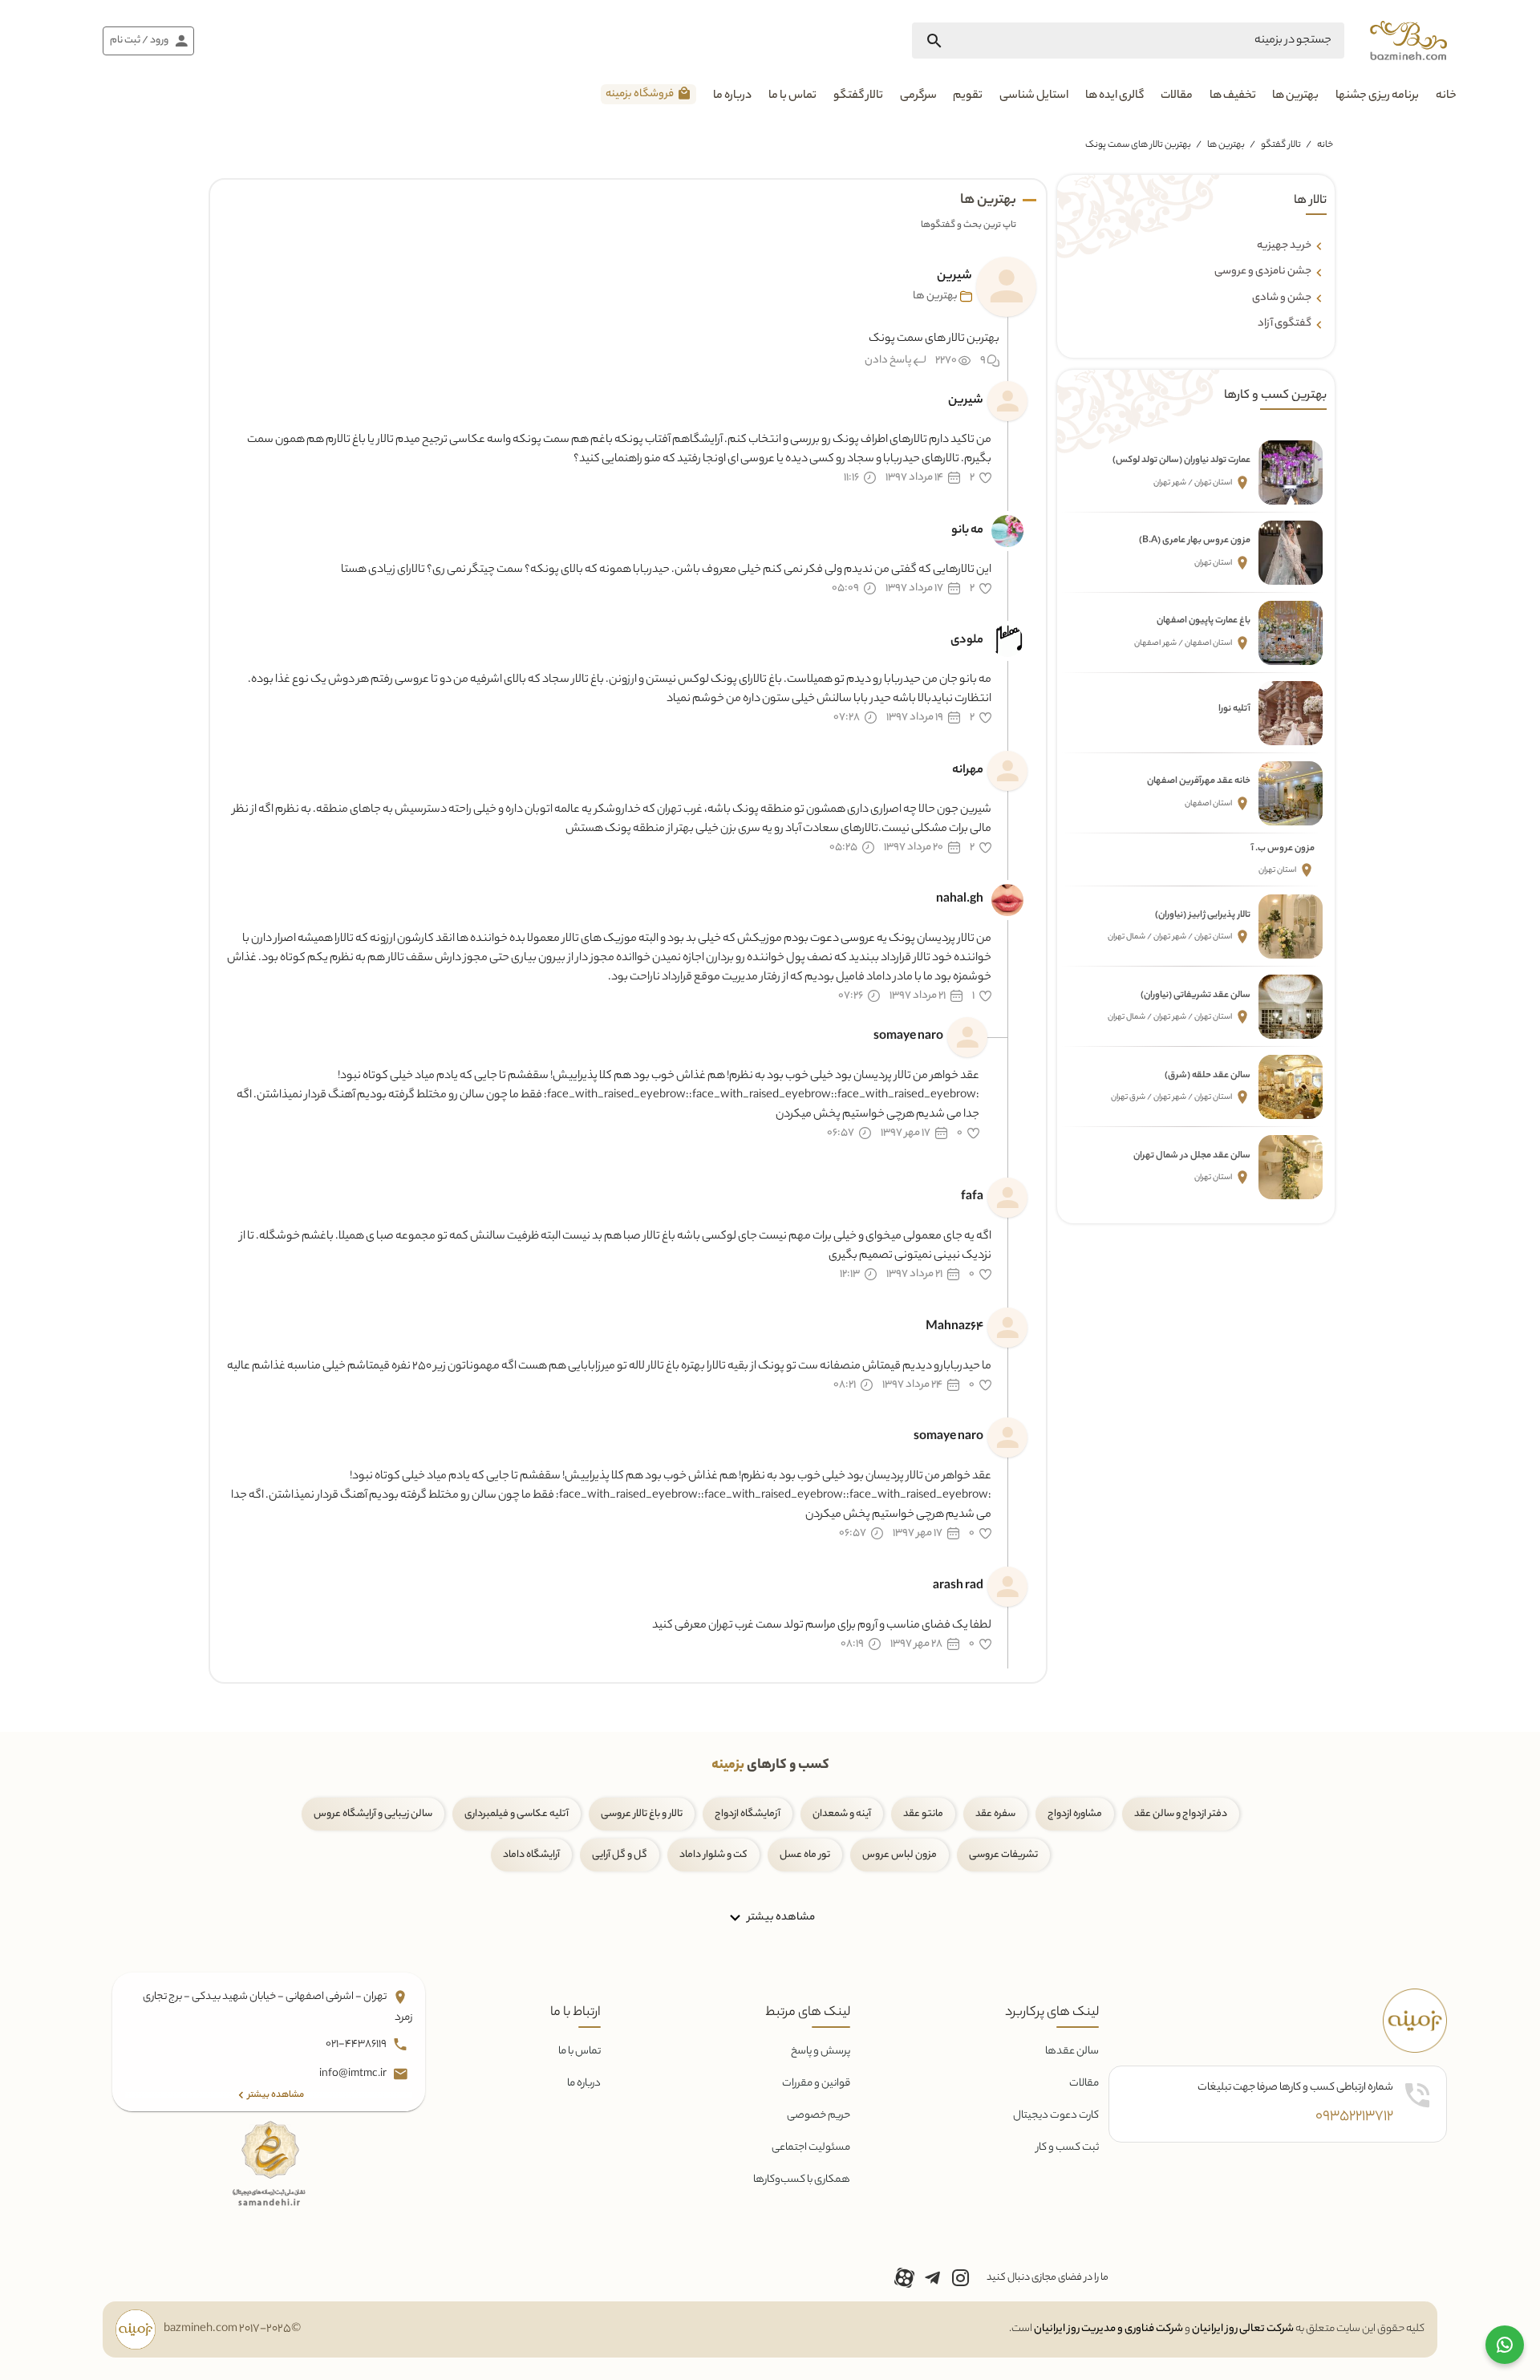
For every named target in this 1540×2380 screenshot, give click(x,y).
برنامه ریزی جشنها (1377, 96)
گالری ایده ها (1114, 96)
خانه (1446, 96)
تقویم (968, 96)
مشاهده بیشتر (780, 1917)
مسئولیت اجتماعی (811, 2148)
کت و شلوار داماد (713, 1855)
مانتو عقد (923, 1814)
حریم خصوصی (819, 2116)
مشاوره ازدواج (1075, 1814)
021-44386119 (357, 2044)
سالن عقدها (1072, 2052)
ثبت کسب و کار (1068, 2148)
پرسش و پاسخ (821, 2052)
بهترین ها (1295, 96)
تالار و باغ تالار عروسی (642, 1814)
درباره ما (732, 96)
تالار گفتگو (858, 96)
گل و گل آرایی (620, 1855)
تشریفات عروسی (1003, 1855)
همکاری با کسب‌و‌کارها (802, 2180)
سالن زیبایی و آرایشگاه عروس (373, 1814)
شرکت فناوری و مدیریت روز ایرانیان (1108, 2329)
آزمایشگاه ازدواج (748, 1814)
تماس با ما (792, 96)
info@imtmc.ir (354, 2074)
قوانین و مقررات (816, 2084)
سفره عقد (995, 1814)
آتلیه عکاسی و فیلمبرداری (517, 1814)
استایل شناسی (1034, 96)
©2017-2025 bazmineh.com (232, 2329)
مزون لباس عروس (900, 1855)
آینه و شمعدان (842, 1814)
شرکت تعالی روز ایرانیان (1243, 2329)
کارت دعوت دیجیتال (1056, 2116)
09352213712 (1354, 2117)
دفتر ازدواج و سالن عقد (1181, 1814)
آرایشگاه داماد (531, 1855)
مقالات (1177, 96)
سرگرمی (918, 96)
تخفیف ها (1233, 96)
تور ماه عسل (805, 1855)
